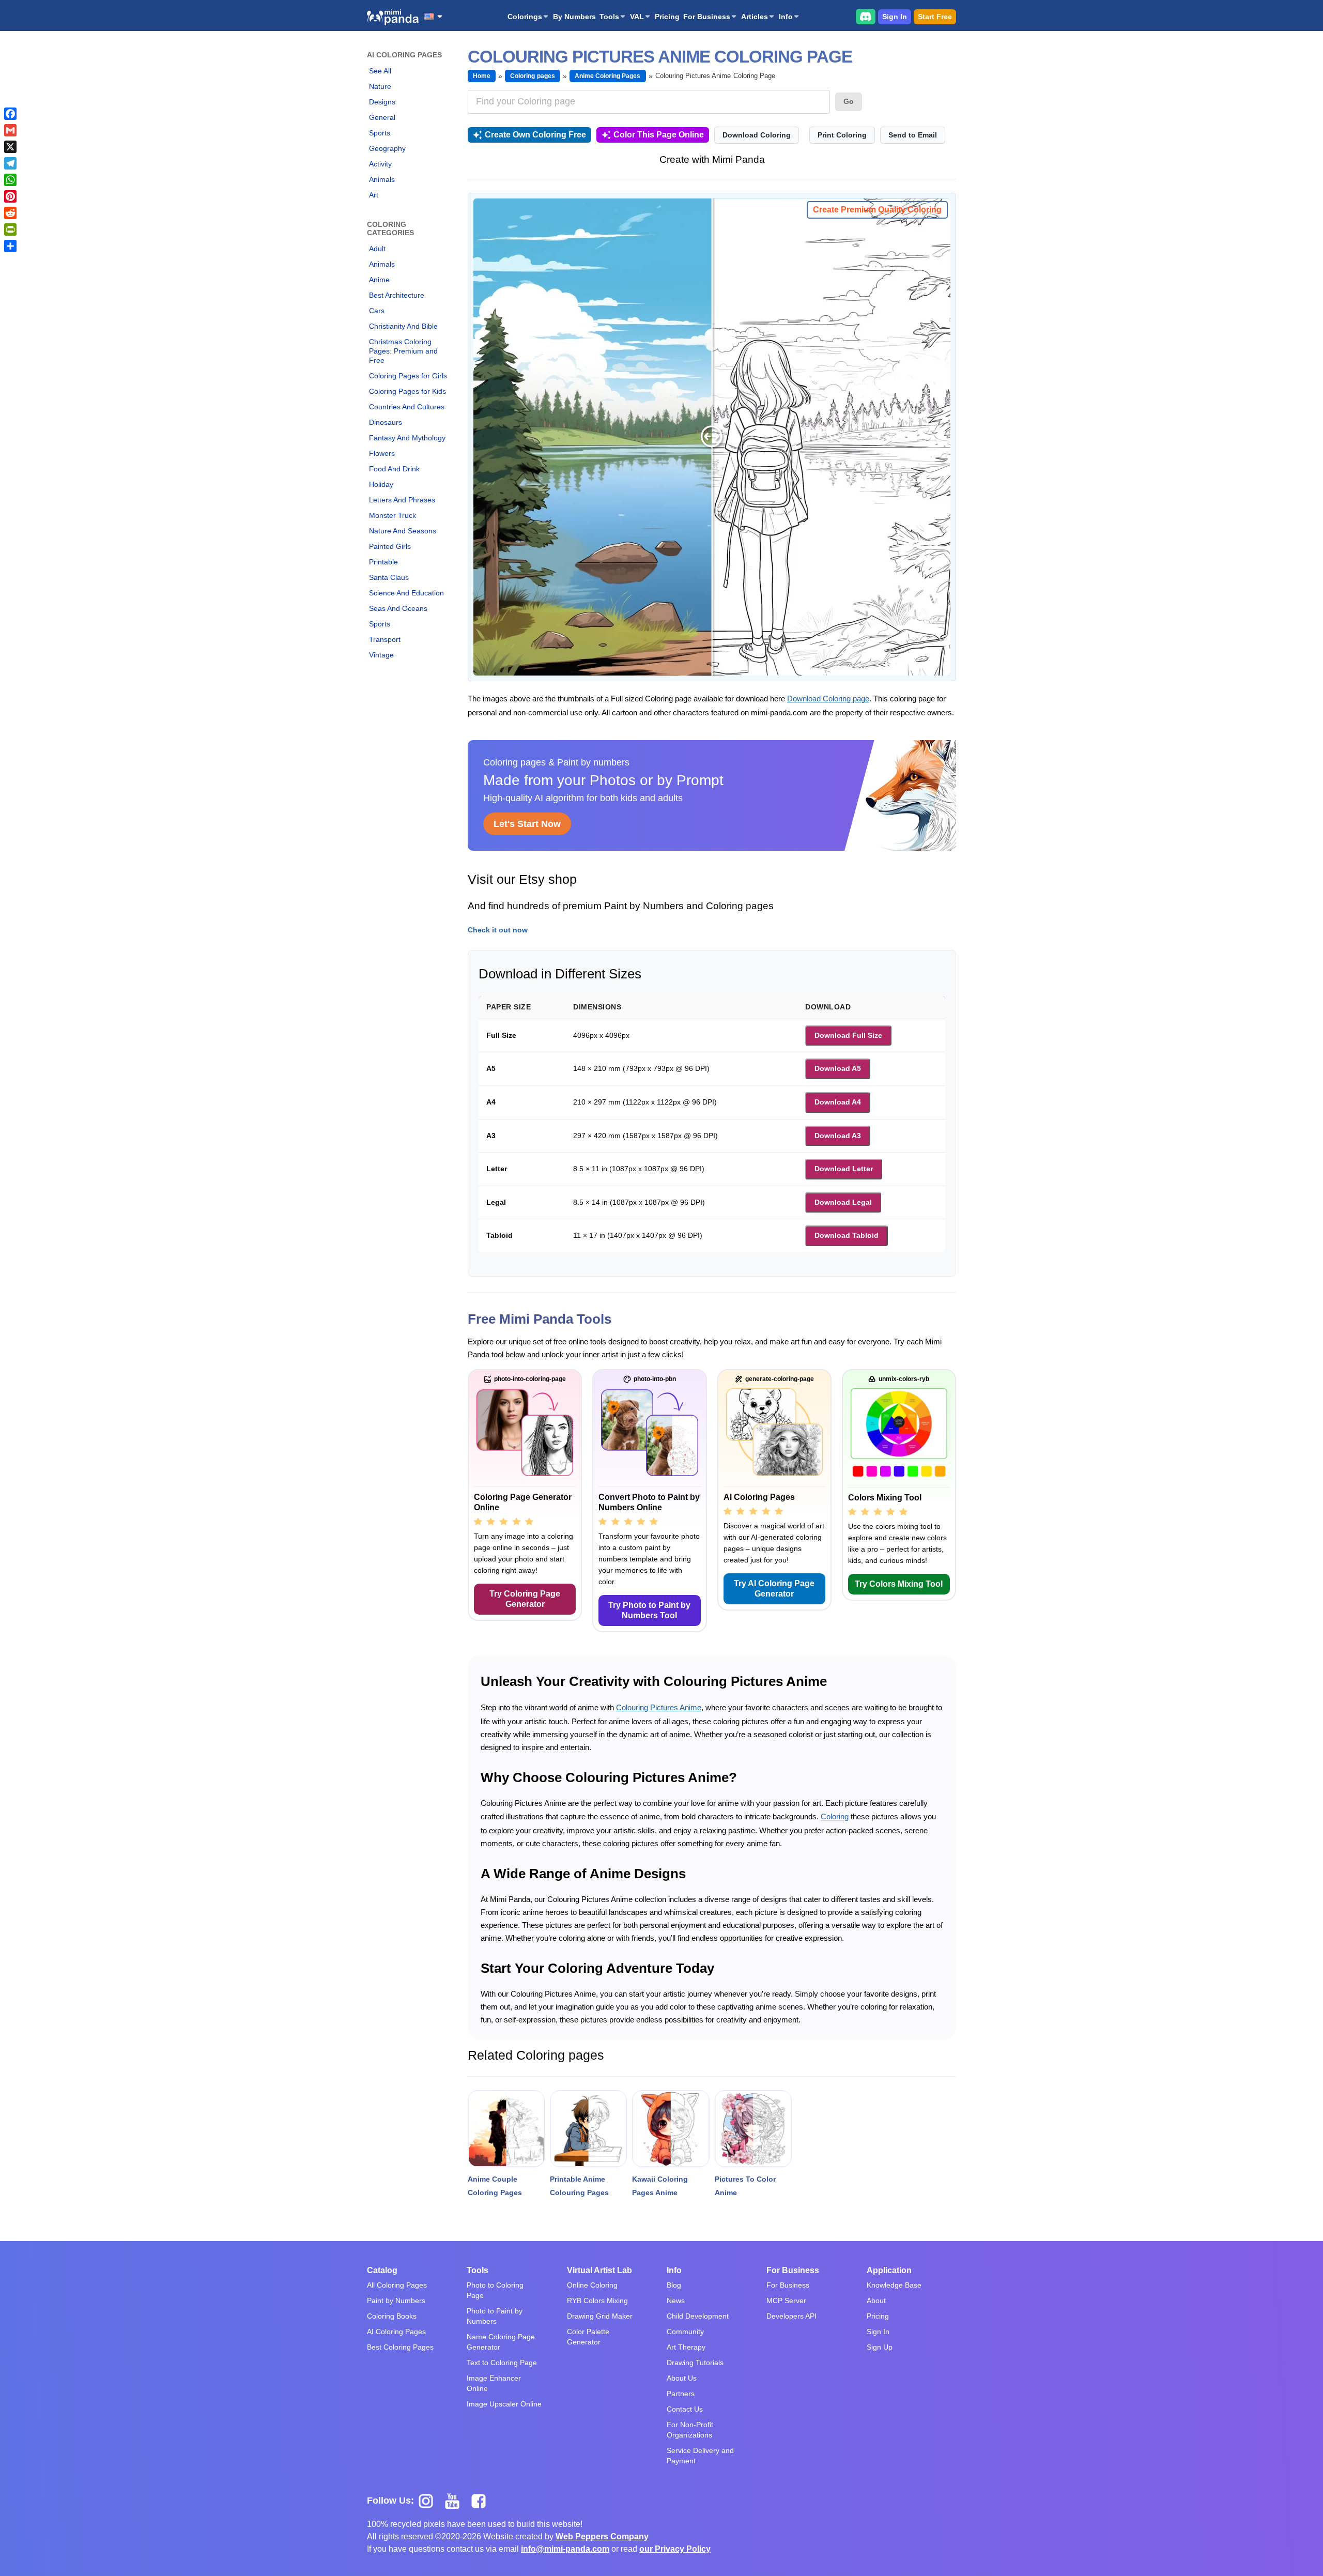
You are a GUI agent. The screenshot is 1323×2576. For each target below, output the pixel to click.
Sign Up (880, 2347)
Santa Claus (389, 577)
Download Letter (844, 1169)
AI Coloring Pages (396, 2332)
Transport (385, 639)
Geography (387, 148)
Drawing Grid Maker (600, 2316)
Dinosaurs (386, 422)
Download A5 (838, 1068)
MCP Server (786, 2301)
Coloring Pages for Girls (408, 376)
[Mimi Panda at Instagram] (430, 2500)
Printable (383, 562)
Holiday (381, 484)
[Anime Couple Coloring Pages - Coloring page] (506, 2129)
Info (786, 17)
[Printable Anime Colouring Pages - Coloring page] (588, 2129)
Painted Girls (390, 546)
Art (374, 195)
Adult (377, 249)
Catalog (382, 2270)
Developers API (791, 2316)
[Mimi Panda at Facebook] (481, 2500)
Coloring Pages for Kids (407, 391)
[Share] (10, 246)
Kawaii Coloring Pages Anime (660, 2186)
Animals (382, 179)
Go (849, 101)
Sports (380, 133)
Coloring (835, 1816)
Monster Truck (393, 515)
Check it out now (498, 930)
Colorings (525, 17)
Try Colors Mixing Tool (899, 1584)
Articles (755, 17)
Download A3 (838, 1136)
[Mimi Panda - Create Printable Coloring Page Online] (393, 17)
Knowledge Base (894, 2285)
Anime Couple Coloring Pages (495, 2186)
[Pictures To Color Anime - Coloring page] (753, 2129)
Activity (380, 164)
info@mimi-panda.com (565, 2549)
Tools (609, 17)
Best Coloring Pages (400, 2347)
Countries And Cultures (407, 407)
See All (380, 71)
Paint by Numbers (396, 2301)
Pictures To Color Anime (745, 2186)
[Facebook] (10, 114)
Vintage (381, 655)
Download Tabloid (847, 1235)
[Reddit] (10, 213)
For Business (707, 17)
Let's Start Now (527, 824)
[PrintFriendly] (10, 229)
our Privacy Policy (675, 2549)
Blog (674, 2285)
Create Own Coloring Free (535, 135)
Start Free (935, 17)
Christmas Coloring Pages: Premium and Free (403, 351)
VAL (637, 17)
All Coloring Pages (397, 2285)
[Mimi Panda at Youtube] (456, 2500)
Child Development (698, 2316)
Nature (380, 86)
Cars (377, 311)
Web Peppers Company (602, 2536)
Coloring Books (392, 2316)
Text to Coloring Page (502, 2363)
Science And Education (406, 593)
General (382, 117)
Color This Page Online (659, 135)
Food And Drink (394, 469)
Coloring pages (533, 76)
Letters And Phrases (402, 500)
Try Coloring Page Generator (525, 1599)
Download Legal (843, 1202)
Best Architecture (397, 295)
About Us (682, 2378)
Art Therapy (686, 2347)
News (676, 2301)
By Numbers (574, 17)
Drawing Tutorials (695, 2363)
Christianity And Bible (403, 326)
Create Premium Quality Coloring (877, 210)
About (876, 2301)
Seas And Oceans (398, 608)
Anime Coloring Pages (608, 76)
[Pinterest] (10, 196)
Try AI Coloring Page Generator (774, 1589)
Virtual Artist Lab (599, 2270)
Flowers (382, 453)
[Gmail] (10, 130)
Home (482, 76)
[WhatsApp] (10, 180)
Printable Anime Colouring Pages (579, 2186)
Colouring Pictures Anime (659, 1707)
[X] (10, 147)
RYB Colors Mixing (597, 2301)
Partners (681, 2394)
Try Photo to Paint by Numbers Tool (649, 1610)
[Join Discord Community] (866, 16)
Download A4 (838, 1102)
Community (685, 2332)
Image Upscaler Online (504, 2404)
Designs (382, 102)
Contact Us (685, 2409)
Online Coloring (592, 2285)
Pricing (667, 17)
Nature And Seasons (403, 531)
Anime (379, 280)
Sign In (895, 17)
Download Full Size (848, 1035)
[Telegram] (10, 163)
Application (889, 2270)
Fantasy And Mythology (407, 438)
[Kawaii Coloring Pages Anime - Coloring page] (671, 2129)
